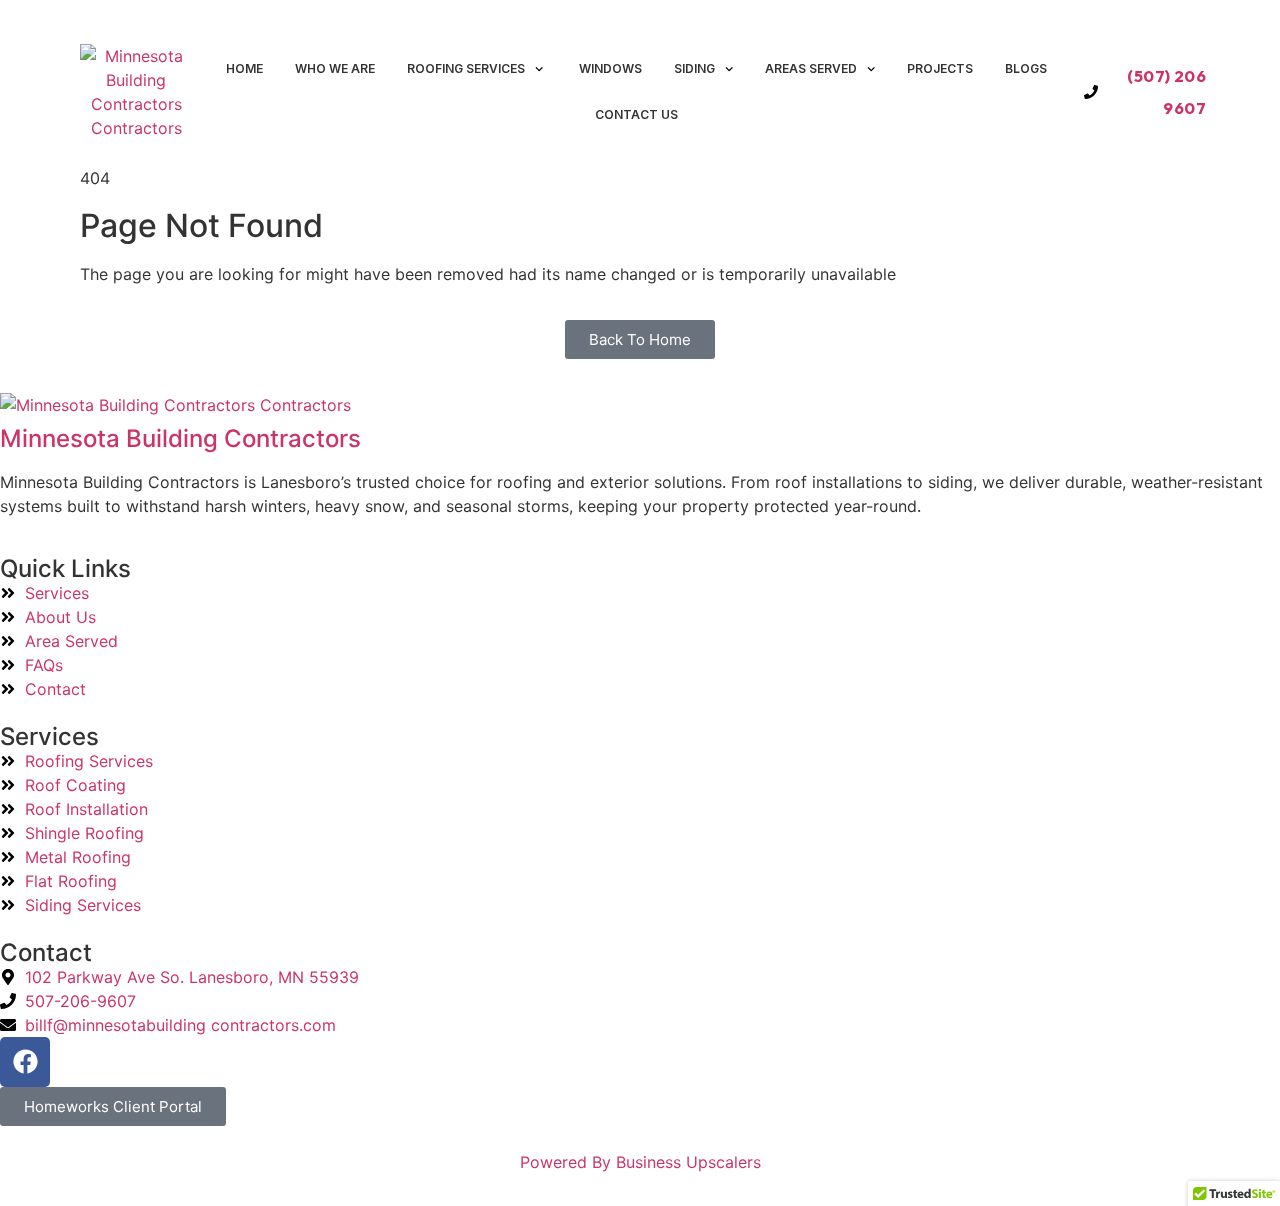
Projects (940, 68)
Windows (609, 68)
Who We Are (335, 68)
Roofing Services (466, 68)
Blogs (1026, 68)
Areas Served (811, 68)
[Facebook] (25, 1062)
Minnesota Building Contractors (180, 438)
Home (244, 68)
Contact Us (636, 114)
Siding (694, 68)
